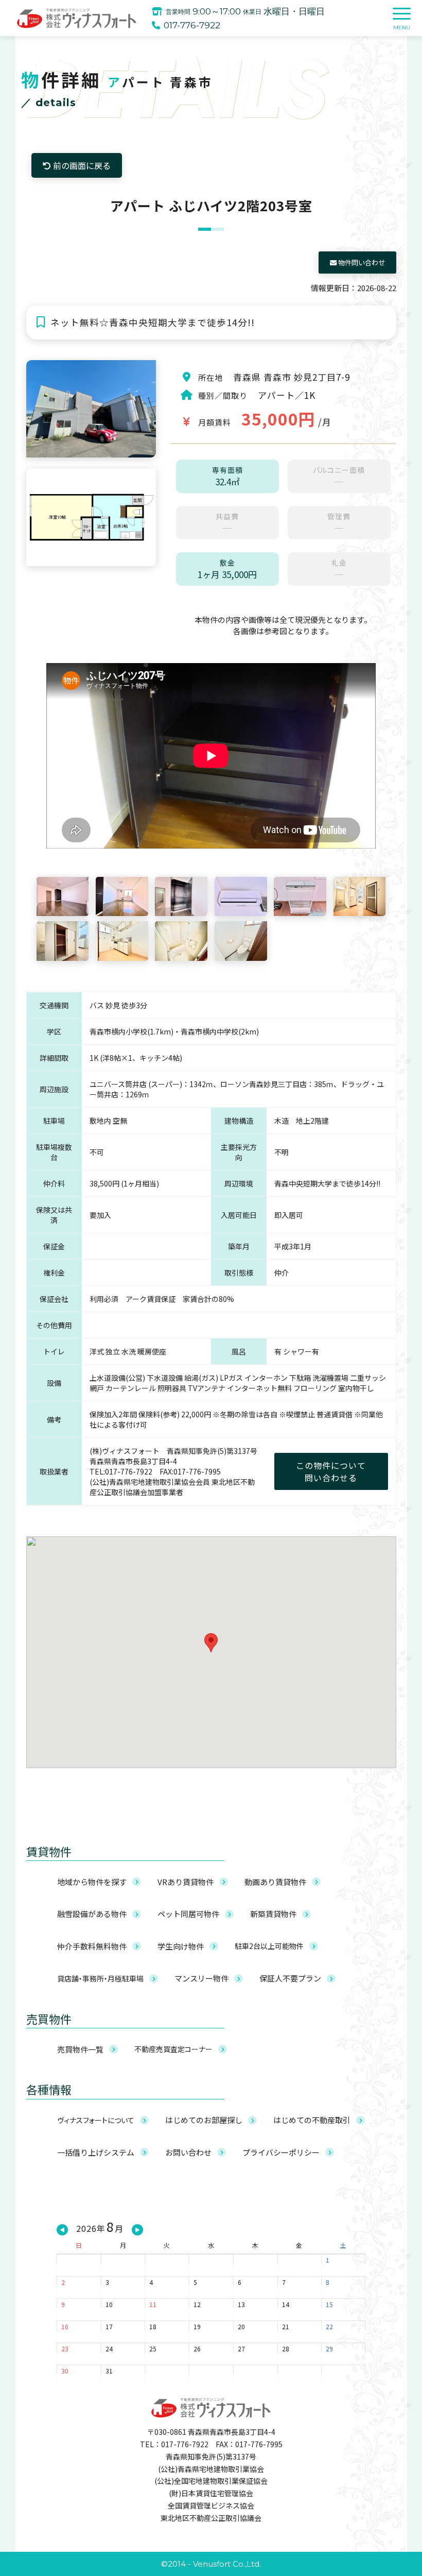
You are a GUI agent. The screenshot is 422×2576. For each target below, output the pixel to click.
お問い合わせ (188, 2152)
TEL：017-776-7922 (174, 2444)
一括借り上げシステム (96, 2152)
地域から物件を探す (92, 1882)
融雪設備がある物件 (92, 1914)
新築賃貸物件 (273, 1914)
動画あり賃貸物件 (275, 1882)
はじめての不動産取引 (312, 2120)
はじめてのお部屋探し (204, 2120)
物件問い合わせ (361, 262)
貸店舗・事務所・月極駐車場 (100, 1978)
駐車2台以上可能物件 (269, 1946)
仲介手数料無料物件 (92, 1946)
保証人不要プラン (290, 1978)
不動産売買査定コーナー (173, 2049)
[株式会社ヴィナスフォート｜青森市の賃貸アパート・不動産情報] (77, 18)
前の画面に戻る (81, 165)
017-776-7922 (192, 25)
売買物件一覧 (80, 2049)
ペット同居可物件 (188, 1914)
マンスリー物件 (201, 1978)
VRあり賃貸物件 (186, 1882)
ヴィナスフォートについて (96, 2120)
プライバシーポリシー (281, 2152)
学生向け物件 (181, 1946)
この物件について (331, 1471)
